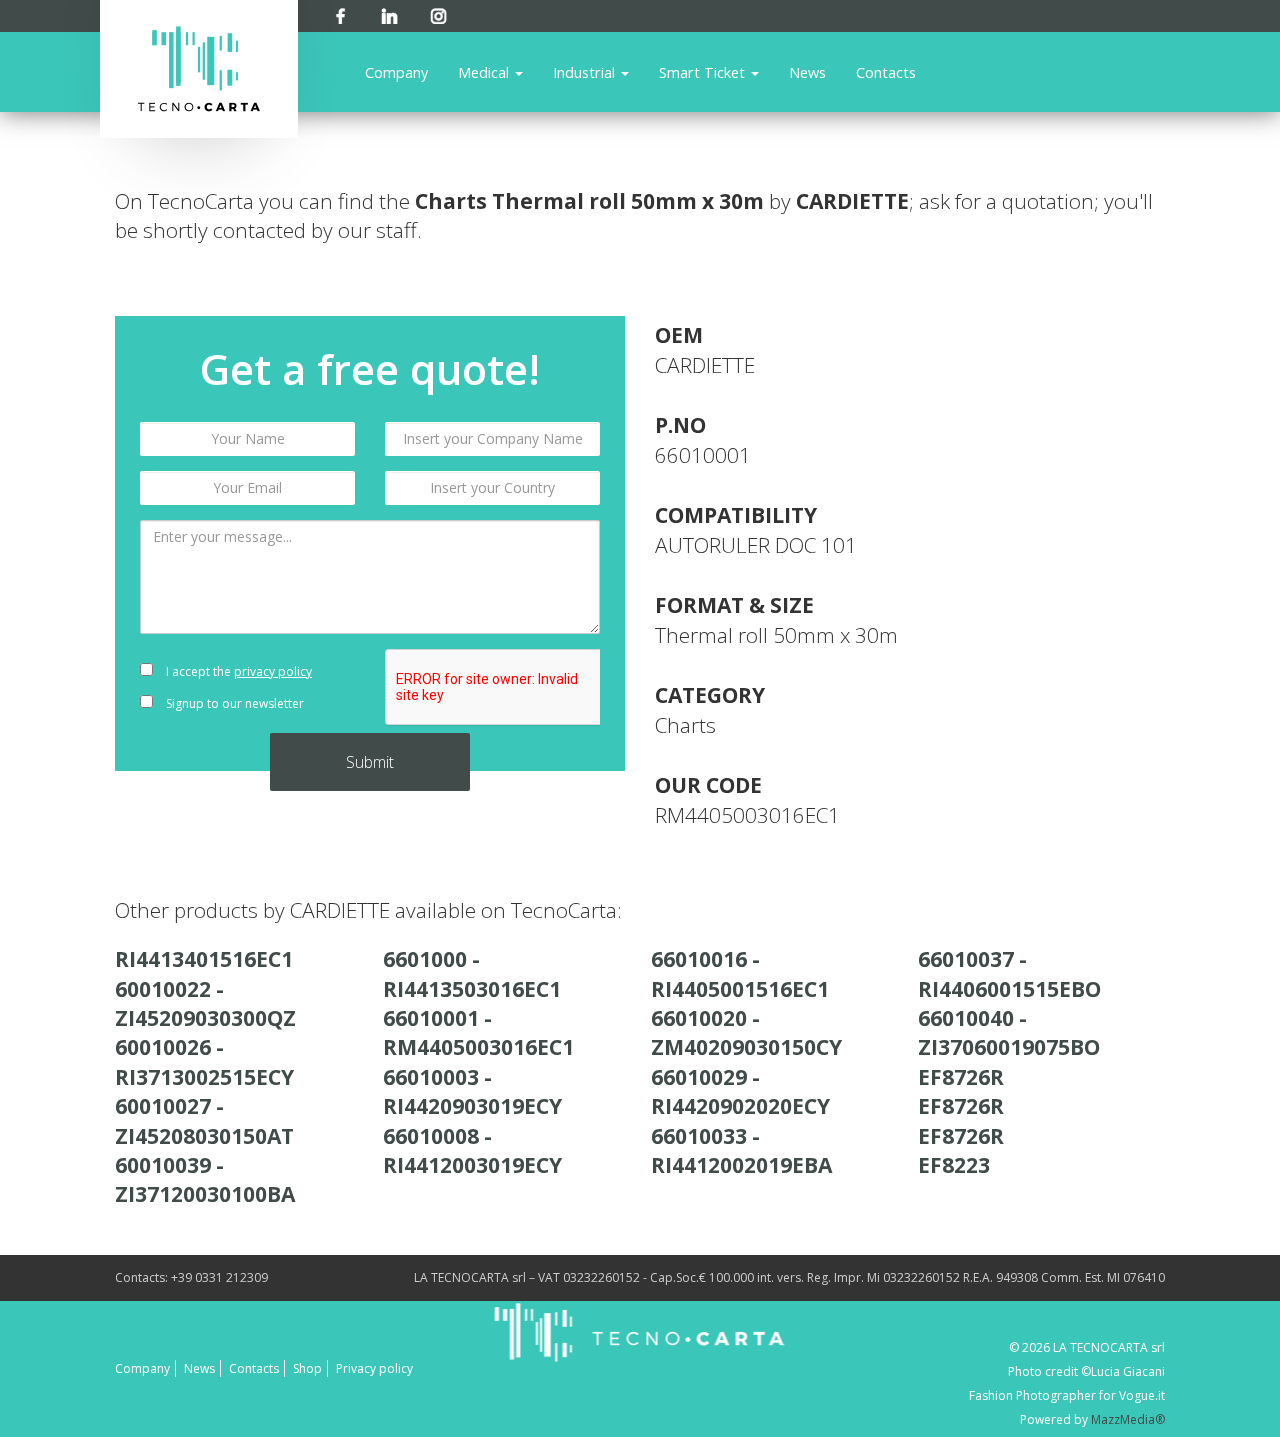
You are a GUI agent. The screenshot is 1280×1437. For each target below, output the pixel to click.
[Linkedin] (389, 12)
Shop (307, 1368)
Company (396, 72)
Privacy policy (374, 1368)
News (807, 72)
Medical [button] (485, 72)
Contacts (886, 72)
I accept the (237, 671)
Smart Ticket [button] (704, 72)
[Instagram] (438, 12)
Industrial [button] (586, 72)
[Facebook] (340, 12)
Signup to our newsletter (233, 703)
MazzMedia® (1128, 1419)
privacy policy (273, 671)
